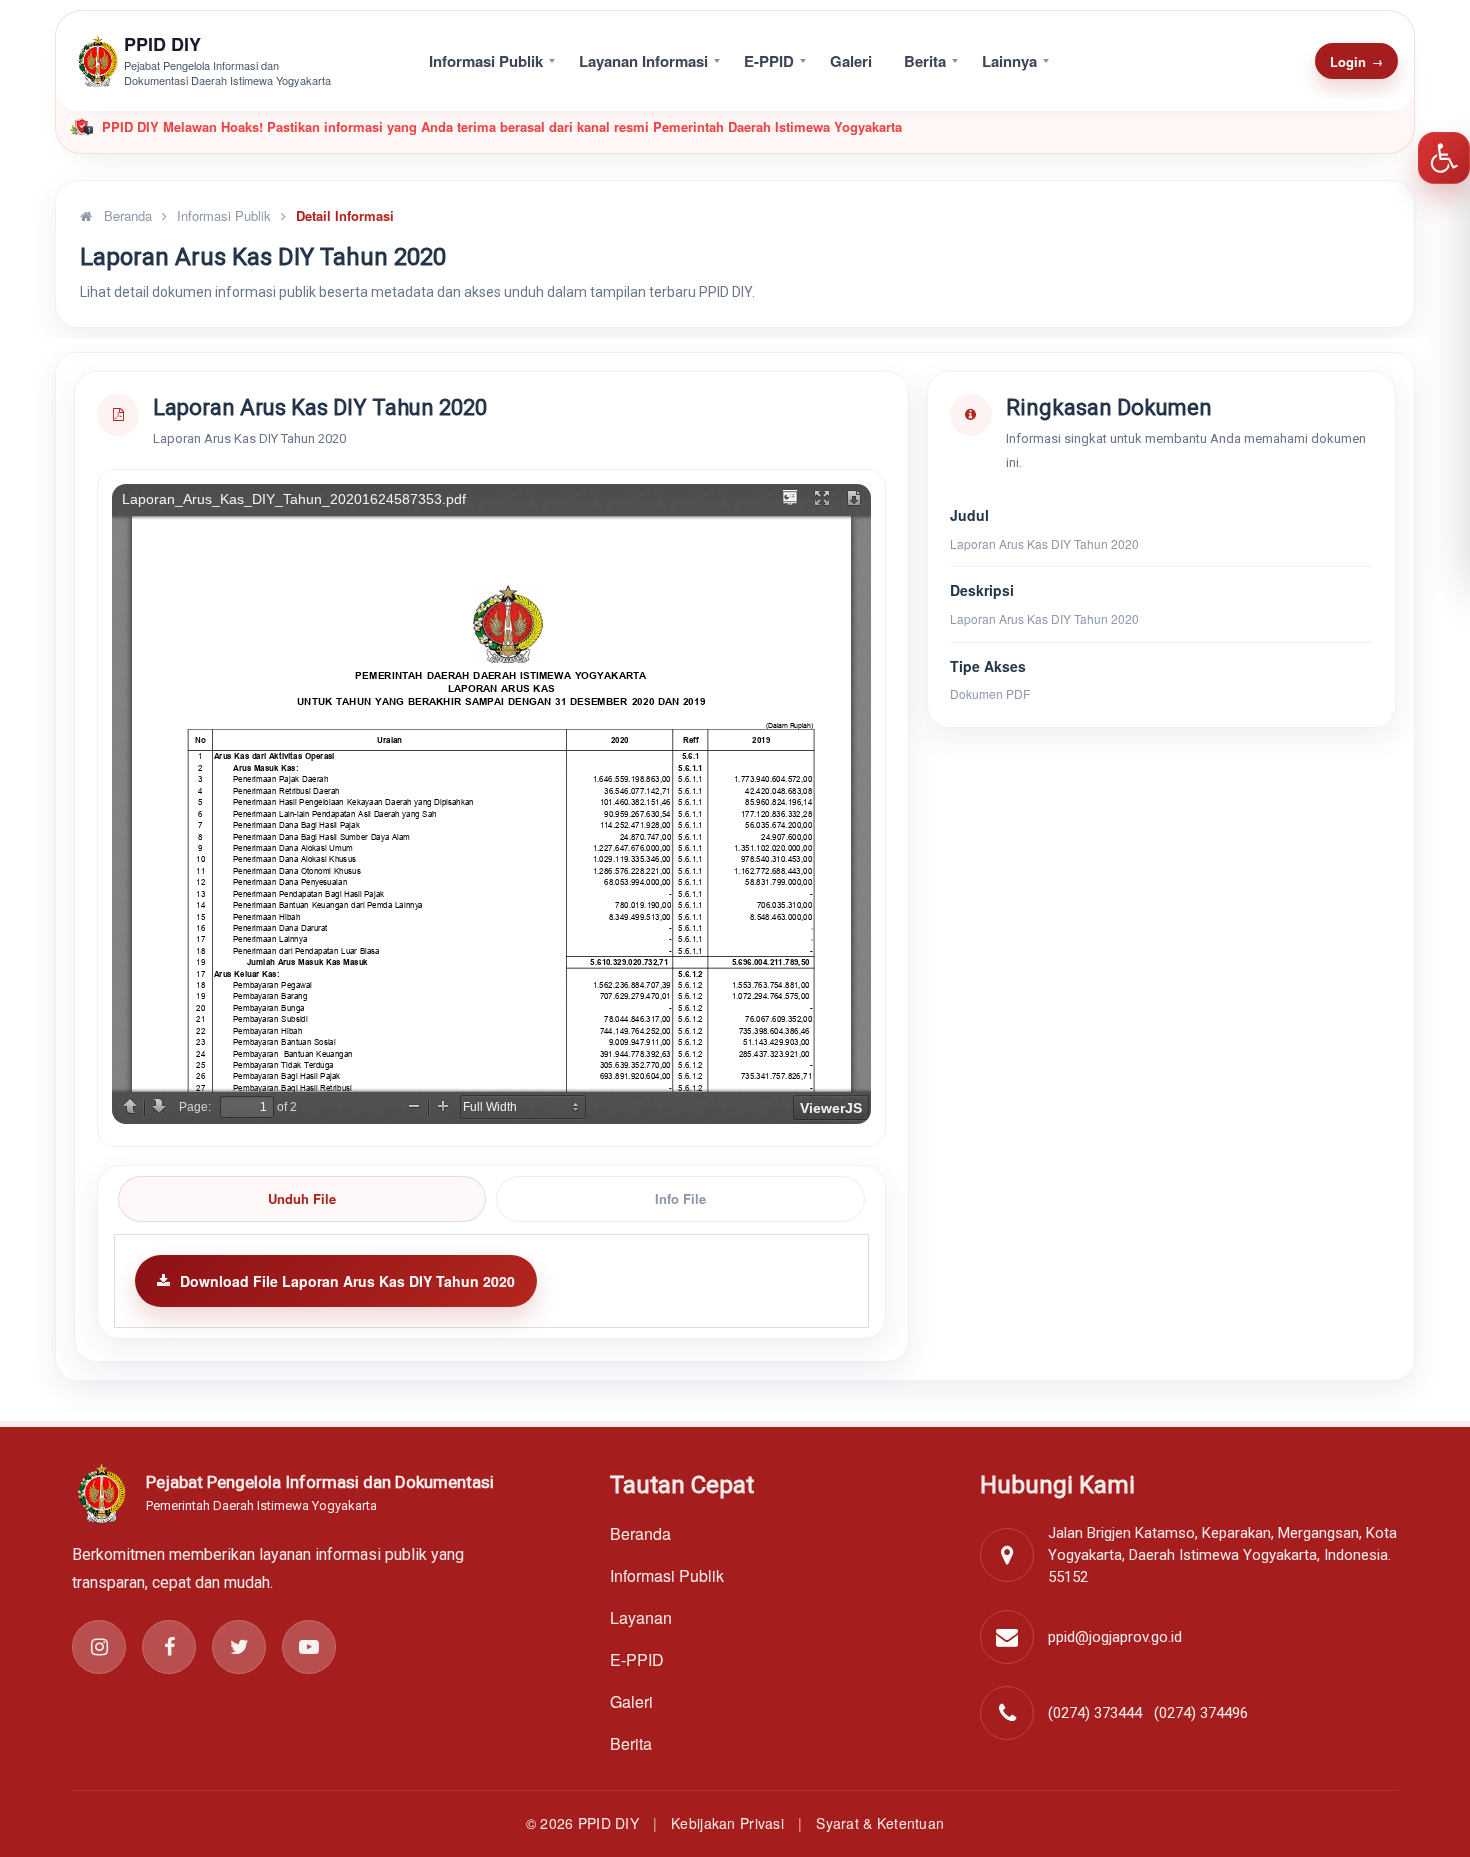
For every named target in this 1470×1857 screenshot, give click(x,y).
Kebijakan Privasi (727, 1823)
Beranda (126, 215)
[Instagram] (99, 1647)
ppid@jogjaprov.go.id (1115, 1637)
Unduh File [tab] (302, 1198)
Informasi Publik (486, 61)
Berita (925, 61)
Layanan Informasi (643, 61)
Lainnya (1009, 61)
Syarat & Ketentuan (880, 1823)
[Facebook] (169, 1647)
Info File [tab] (680, 1198)
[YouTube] (309, 1647)
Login (1356, 61)
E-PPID (769, 61)
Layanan (641, 1617)
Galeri (851, 61)
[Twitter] (239, 1647)
